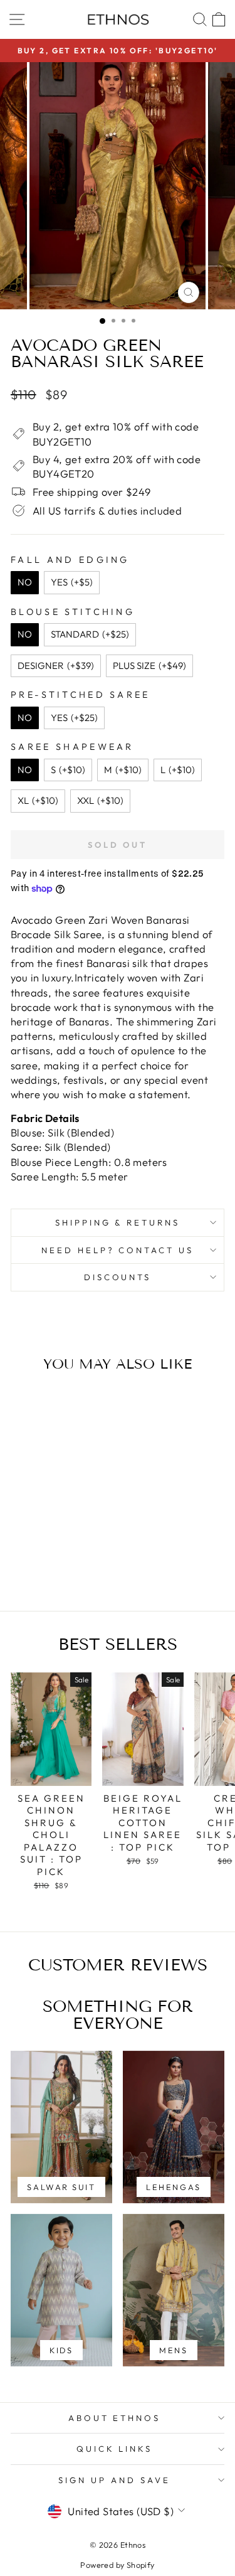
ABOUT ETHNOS (115, 2418)
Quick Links (115, 2449)
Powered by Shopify (117, 2565)
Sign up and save (114, 2480)
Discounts (118, 1277)
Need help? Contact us (118, 1250)
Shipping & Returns (118, 1222)
